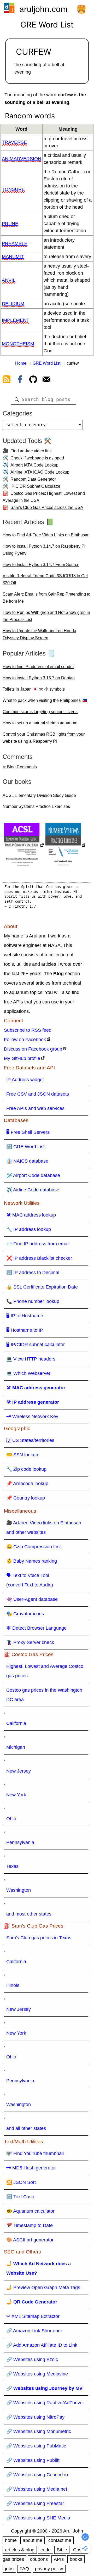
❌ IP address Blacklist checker (39, 1258)
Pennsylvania (20, 1842)
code (46, 2550)
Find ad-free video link (31, 451)
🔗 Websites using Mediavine (37, 2374)
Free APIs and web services (35, 1108)
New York (16, 1795)
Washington (19, 1890)
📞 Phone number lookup (33, 1301)
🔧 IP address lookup (29, 1229)
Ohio (11, 1819)
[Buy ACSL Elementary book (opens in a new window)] (24, 846)
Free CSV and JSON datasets (38, 1094)
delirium (13, 304)
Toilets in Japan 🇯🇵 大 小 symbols (34, 689)
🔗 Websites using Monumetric (39, 2431)
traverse (14, 142)
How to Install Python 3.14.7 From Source (41, 565)
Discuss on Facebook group (33, 1049)
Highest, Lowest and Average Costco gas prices (45, 1671)
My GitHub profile (22, 1058)
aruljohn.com (43, 9)
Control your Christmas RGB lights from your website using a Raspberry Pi (44, 738)
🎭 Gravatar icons (25, 1614)
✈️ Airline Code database (33, 1190)
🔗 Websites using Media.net (37, 2489)
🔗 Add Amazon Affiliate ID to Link (42, 2345)
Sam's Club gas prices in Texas (39, 1938)
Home (21, 363)
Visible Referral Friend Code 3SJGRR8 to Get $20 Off (45, 579)
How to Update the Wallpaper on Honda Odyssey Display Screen (39, 634)
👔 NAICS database (27, 1161)
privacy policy (49, 2569)
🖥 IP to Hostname (25, 1316)
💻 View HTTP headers (31, 1359)
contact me (60, 2540)
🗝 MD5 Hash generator (31, 2168)
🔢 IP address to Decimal (33, 1273)
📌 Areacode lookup (27, 1484)
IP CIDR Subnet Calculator (35, 486)
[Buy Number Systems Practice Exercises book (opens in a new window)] (66, 846)
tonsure (13, 189)
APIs (59, 2559)
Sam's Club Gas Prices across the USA (47, 507)
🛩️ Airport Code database (33, 1175)
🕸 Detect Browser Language (36, 1628)
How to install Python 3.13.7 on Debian (39, 678)
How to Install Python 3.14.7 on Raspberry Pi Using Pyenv (44, 550)
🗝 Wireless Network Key (32, 1417)
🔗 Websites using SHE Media (38, 2518)
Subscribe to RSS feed (28, 1030)
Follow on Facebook (25, 1040)
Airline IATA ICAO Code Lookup (40, 472)
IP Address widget (25, 1080)
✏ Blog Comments (20, 767)
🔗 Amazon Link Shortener (34, 2331)
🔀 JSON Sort (21, 2182)
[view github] (33, 380)
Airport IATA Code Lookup (34, 465)
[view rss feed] (7, 380)
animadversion (22, 159)
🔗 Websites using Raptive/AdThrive (44, 2403)
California (16, 1723)
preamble (15, 243)
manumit (13, 257)
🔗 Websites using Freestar (35, 2503)
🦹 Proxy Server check (30, 1642)
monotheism (18, 344)
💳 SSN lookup (22, 1455)
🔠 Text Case (20, 2197)
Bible (62, 2550)
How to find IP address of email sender (38, 667)
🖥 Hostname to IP (25, 1330)
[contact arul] (46, 380)
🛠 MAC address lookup (31, 1215)
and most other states (29, 1914)
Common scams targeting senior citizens (40, 712)
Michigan (16, 1747)
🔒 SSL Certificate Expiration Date (42, 1287)
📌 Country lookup (26, 1498)
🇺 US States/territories (30, 1440)
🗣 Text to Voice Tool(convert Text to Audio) (30, 1580)
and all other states (26, 2128)
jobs (9, 2569)
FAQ (24, 2569)
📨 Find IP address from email (38, 1244)
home (11, 2540)
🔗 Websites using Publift (33, 2460)
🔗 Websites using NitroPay (35, 2417)
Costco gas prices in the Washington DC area (44, 1695)
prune (10, 224)
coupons (39, 2559)
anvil (9, 280)
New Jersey (19, 1771)
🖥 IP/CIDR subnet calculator (36, 1345)
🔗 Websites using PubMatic (36, 2446)
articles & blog (20, 2550)
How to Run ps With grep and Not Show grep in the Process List (46, 616)
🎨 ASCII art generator (30, 2240)
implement (16, 320)
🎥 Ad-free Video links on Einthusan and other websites (44, 1528)
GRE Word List (46, 363)
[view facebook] (20, 380)
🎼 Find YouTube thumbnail (35, 2153)
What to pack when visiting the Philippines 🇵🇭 (45, 700)
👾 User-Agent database (32, 1599)
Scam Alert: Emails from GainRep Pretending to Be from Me (46, 598)
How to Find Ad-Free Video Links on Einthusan (46, 535)
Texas (12, 1866)
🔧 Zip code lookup (26, 1469)
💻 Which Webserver (28, 1373)
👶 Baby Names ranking (32, 1561)
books (76, 2559)
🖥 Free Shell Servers (28, 1132)
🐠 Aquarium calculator (30, 2211)
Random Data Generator (33, 479)
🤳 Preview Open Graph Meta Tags (43, 2288)
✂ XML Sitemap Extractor (33, 2316)
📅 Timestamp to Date (30, 2225)
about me (33, 2540)
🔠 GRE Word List (25, 1147)
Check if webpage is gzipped (37, 458)
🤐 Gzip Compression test (34, 1547)
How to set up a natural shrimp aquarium (40, 723)
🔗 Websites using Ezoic (32, 2360)
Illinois (13, 1985)
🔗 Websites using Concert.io (37, 2475)
